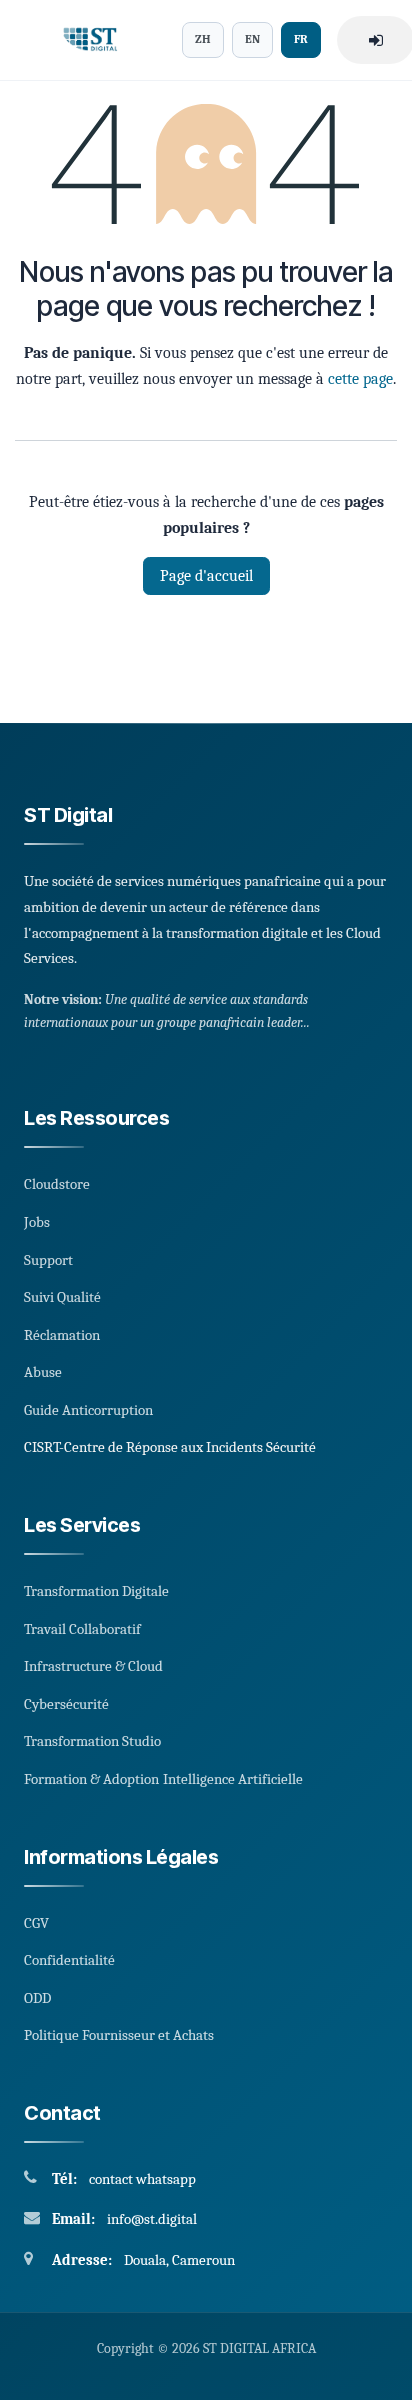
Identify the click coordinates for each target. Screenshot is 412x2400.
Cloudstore (57, 1184)
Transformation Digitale (96, 1591)
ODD (37, 1998)
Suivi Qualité (62, 1297)
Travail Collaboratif (82, 1629)
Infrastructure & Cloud (93, 1666)
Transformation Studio (92, 1741)
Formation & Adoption (91, 1779)
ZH (203, 39)
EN (252, 39)
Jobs (37, 1222)
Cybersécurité (66, 1704)
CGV (36, 1923)
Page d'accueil (206, 576)
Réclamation (62, 1335)
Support (48, 1260)
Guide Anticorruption (88, 1410)
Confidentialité (69, 1960)
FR (301, 39)
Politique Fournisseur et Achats (119, 2035)
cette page (360, 379)
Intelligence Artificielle (233, 1779)
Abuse (43, 1372)
